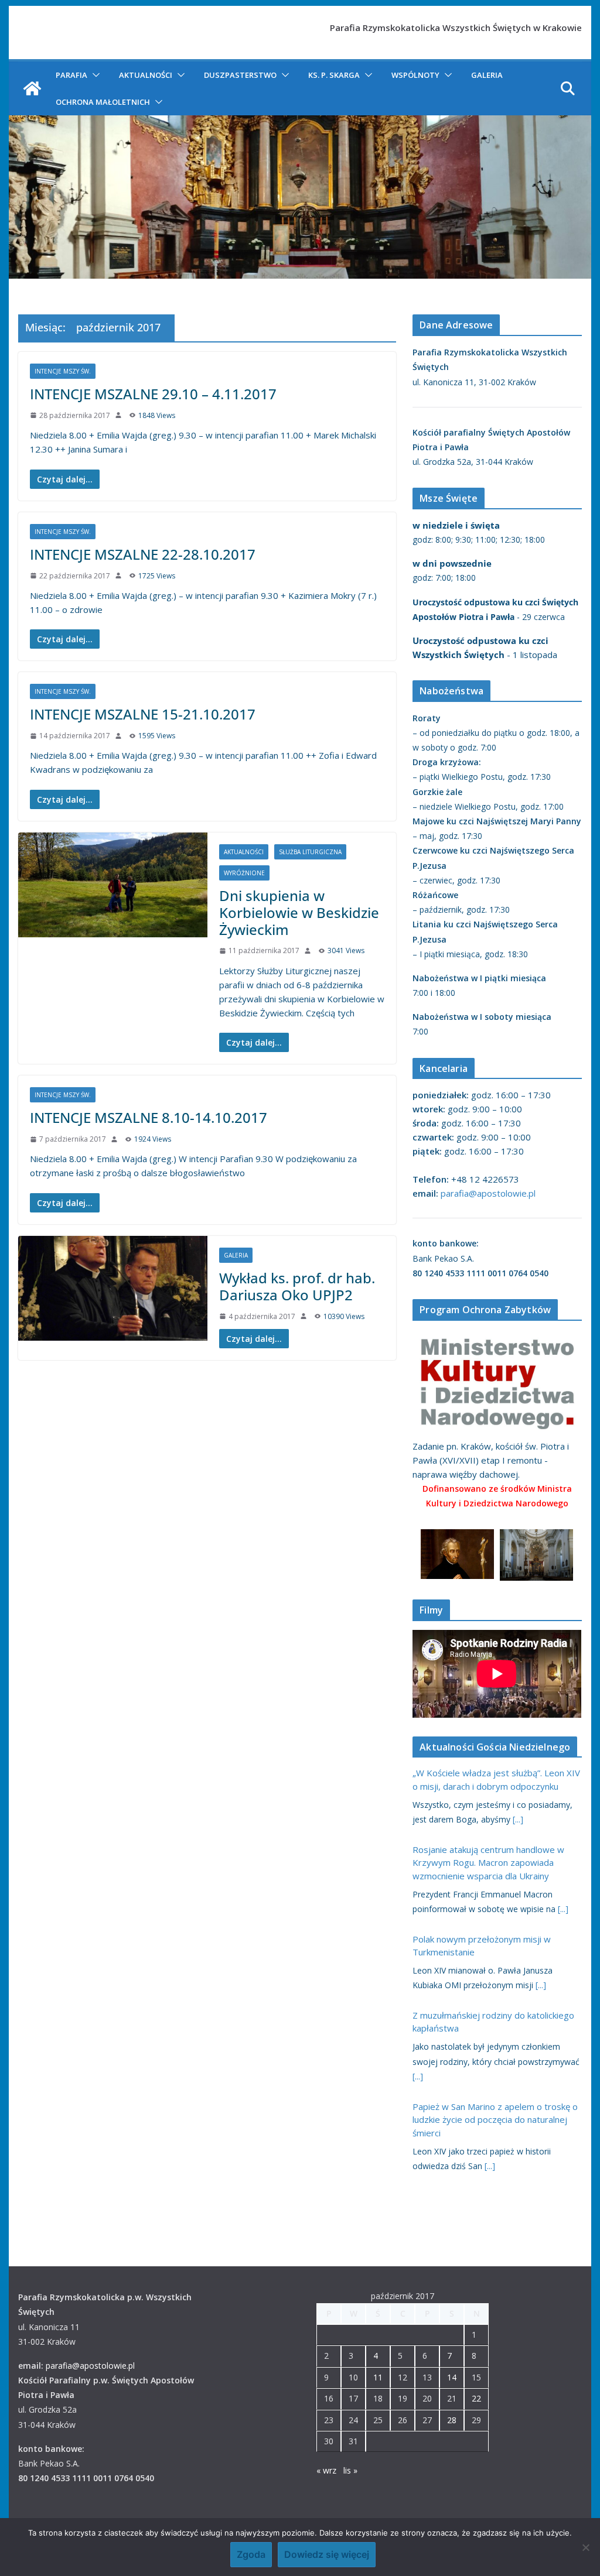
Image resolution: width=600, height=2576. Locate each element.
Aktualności (146, 75)
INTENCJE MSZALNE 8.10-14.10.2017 (149, 1117)
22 (476, 2398)
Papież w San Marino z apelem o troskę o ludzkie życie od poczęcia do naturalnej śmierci (495, 2120)
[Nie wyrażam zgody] (585, 2547)
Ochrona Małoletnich (103, 102)
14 (452, 2377)
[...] (518, 1819)
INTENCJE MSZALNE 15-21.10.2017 (143, 714)
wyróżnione (244, 873)
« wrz (326, 2470)
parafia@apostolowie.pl (488, 1193)
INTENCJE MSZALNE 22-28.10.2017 (143, 554)
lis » (350, 2470)
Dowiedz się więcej (327, 2554)
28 (452, 2420)
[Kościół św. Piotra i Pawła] (32, 88)
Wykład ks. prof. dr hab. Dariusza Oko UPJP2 (297, 1286)
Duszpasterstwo (240, 75)
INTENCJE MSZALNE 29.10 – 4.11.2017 (153, 394)
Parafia (71, 75)
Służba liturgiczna (310, 852)
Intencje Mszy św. (63, 371)
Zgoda (251, 2554)
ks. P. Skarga (334, 75)
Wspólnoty (415, 75)
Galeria (487, 75)
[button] (94, 75)
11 (378, 2377)
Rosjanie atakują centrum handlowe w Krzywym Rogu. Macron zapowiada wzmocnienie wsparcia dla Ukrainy (488, 1863)
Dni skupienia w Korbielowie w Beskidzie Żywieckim (299, 912)
